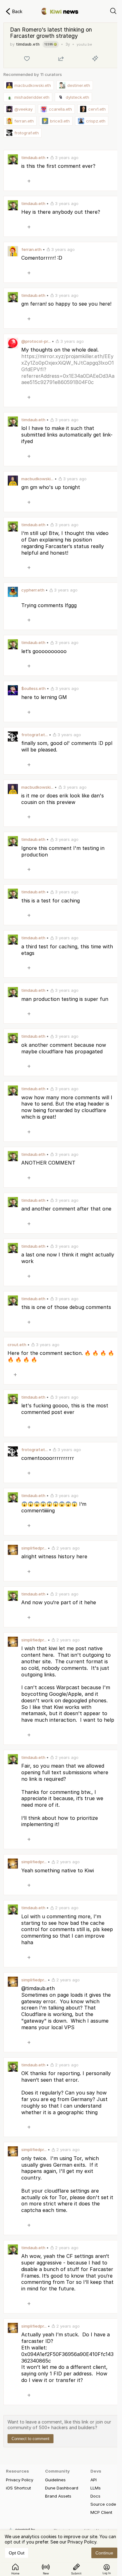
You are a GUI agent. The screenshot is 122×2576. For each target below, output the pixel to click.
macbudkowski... (37, 479)
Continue (104, 2553)
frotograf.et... (35, 735)
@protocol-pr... (36, 341)
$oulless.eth (33, 688)
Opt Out (17, 2553)
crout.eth (17, 1345)
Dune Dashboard (62, 2488)
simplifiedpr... (34, 1548)
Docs (95, 2496)
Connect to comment (30, 2439)
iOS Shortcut (18, 2488)
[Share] (61, 58)
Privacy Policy (20, 2480)
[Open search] (113, 11)
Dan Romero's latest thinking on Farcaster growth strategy (51, 33)
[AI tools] (95, 58)
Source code (103, 2504)
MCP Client (101, 2512)
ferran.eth (31, 249)
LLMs (96, 2488)
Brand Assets (58, 2496)
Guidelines (55, 2480)
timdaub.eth (28, 44)
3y (68, 44)
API (94, 2480)
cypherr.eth (33, 590)
